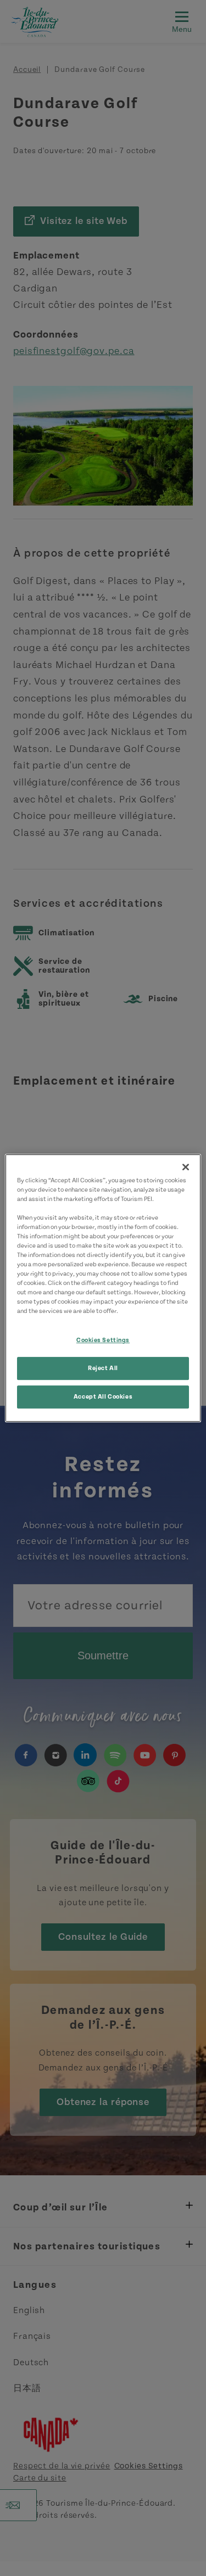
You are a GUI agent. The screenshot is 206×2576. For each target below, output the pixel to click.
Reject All (103, 1369)
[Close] (186, 1167)
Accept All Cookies (103, 1397)
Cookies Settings (103, 1341)
